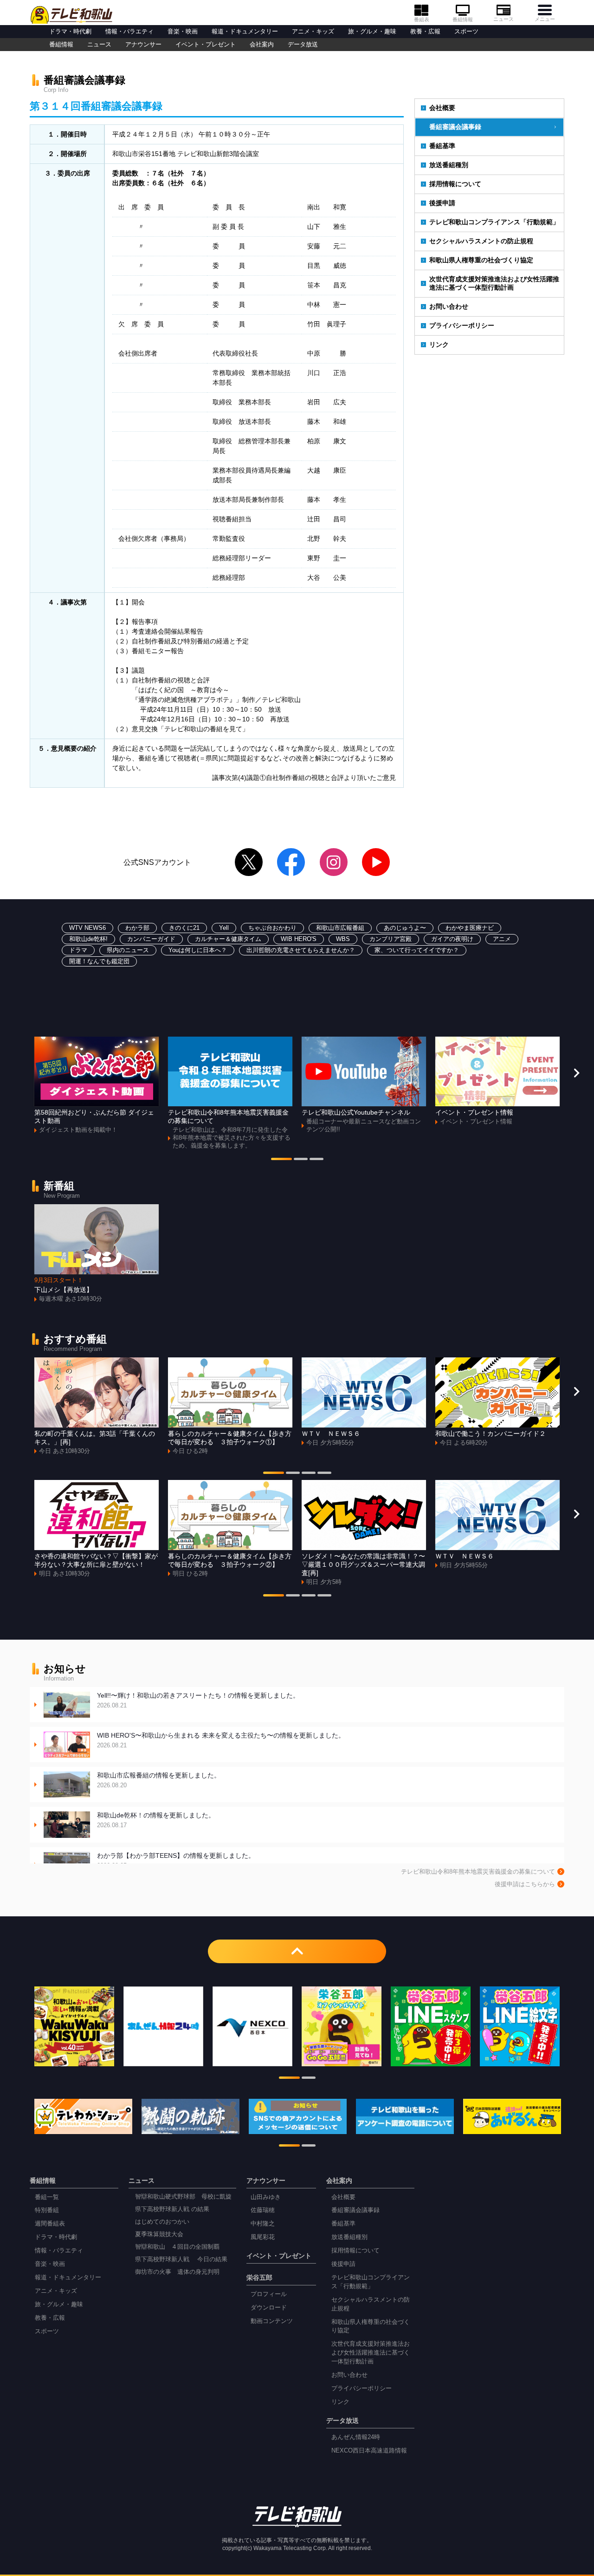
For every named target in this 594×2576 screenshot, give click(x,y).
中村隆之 (263, 2224)
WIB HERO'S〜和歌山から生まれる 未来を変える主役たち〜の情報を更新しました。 (221, 1740)
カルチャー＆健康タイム (228, 939)
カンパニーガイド (151, 939)
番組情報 (463, 19)
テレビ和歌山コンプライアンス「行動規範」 (494, 222)
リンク (439, 344)
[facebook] (291, 862)
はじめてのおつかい (162, 2222)
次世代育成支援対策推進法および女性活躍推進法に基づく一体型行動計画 (494, 283)
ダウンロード (269, 2308)
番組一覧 (47, 2197)
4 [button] (324, 1474)
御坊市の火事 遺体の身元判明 (177, 2272)
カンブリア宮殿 (391, 939)
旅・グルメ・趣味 (372, 32)
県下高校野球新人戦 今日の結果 (181, 2259)
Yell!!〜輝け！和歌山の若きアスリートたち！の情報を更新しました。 (198, 1700)
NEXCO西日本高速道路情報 (369, 2451)
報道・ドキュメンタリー (245, 32)
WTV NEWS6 (87, 928)
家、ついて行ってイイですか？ (417, 950)
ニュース (504, 19)
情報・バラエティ (129, 32)
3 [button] (316, 1160)
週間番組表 (50, 2224)
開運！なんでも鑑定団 (99, 961)
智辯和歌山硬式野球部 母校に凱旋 (183, 2197)
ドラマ (78, 950)
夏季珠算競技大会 (159, 2234)
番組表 (422, 19)
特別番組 (47, 2210)
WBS (343, 939)
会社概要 (442, 108)
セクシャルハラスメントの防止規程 (481, 241)
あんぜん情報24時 (356, 2437)
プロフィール (269, 2294)
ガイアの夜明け (452, 939)
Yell (224, 928)
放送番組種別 (449, 165)
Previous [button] (18, 1073)
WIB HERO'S (299, 939)
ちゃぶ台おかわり (272, 928)
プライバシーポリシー (462, 325)
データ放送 (303, 45)
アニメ (502, 939)
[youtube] (376, 862)
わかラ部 (137, 928)
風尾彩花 (263, 2237)
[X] (249, 862)
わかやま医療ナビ (470, 928)
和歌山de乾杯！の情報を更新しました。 (156, 1820)
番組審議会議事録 (455, 127)
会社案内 (262, 45)
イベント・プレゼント (206, 45)
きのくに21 (184, 928)
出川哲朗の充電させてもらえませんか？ (301, 950)
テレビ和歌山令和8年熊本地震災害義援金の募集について (478, 1872)
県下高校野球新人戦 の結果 (172, 2209)
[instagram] (334, 862)
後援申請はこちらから (525, 1884)
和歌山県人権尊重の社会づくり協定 (481, 260)
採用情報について (455, 184)
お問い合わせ (449, 306)
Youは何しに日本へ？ (198, 950)
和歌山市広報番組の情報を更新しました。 (159, 1780)
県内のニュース (128, 950)
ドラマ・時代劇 (70, 32)
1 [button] (281, 1160)
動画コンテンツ (272, 2321)
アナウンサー (143, 45)
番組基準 (442, 146)
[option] (97, 1086)
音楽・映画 (183, 32)
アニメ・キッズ (313, 32)
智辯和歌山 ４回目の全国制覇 (177, 2247)
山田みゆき (266, 2197)
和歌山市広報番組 (340, 928)
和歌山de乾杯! (88, 939)
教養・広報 (425, 32)
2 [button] (301, 1160)
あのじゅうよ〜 (405, 928)
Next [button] (576, 1073)
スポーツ (466, 32)
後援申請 (442, 203)
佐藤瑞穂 (263, 2210)
